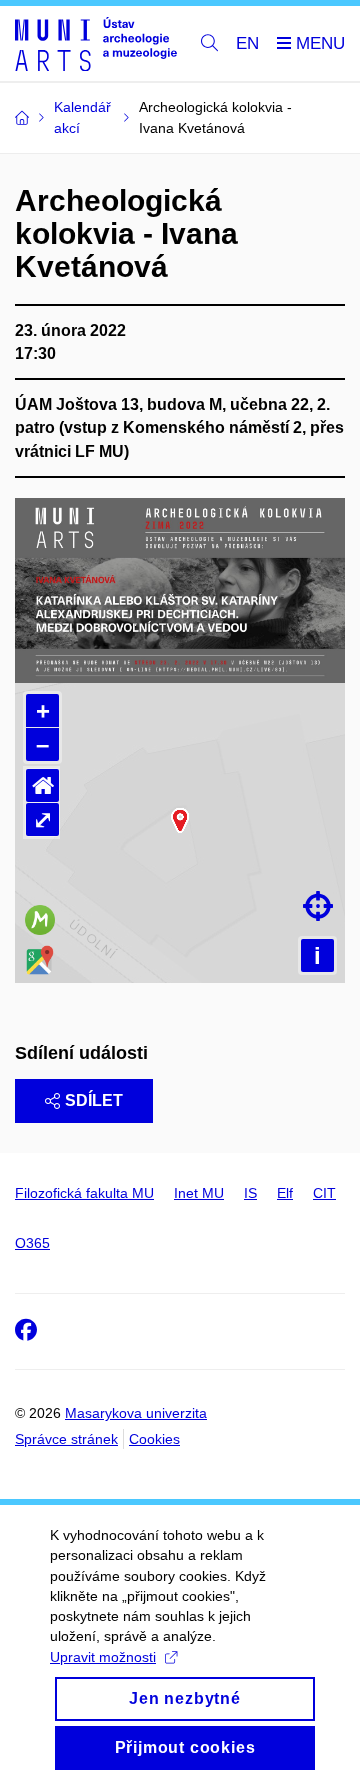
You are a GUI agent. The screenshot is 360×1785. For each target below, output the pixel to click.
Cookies (154, 1439)
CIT (324, 1193)
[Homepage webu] (96, 44)
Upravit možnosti (103, 1657)
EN (247, 43)
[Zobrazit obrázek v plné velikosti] (180, 589)
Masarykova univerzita (136, 1413)
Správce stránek (66, 1439)
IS (250, 1193)
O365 (32, 1243)
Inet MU (199, 1193)
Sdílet (94, 1100)
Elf (285, 1193)
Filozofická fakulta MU (84, 1193)
